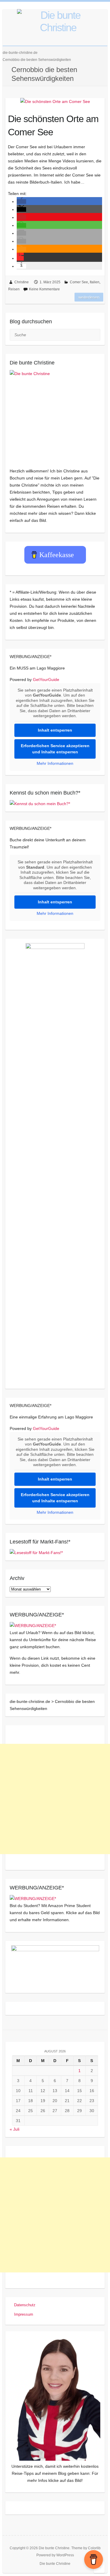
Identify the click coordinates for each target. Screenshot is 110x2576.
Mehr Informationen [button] (55, 763)
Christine (22, 282)
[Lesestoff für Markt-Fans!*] (36, 1553)
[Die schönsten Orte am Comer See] (55, 101)
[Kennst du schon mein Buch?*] (40, 804)
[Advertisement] (55, 1799)
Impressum (24, 2314)
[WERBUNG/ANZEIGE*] (33, 1626)
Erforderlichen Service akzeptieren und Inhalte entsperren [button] (55, 749)
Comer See (79, 282)
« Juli (15, 2129)
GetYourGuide (46, 680)
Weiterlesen (89, 297)
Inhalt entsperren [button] (55, 730)
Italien (95, 282)
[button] (21, 202)
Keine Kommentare (44, 289)
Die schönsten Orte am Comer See (53, 125)
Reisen (14, 289)
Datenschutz (25, 2305)
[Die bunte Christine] (55, 415)
